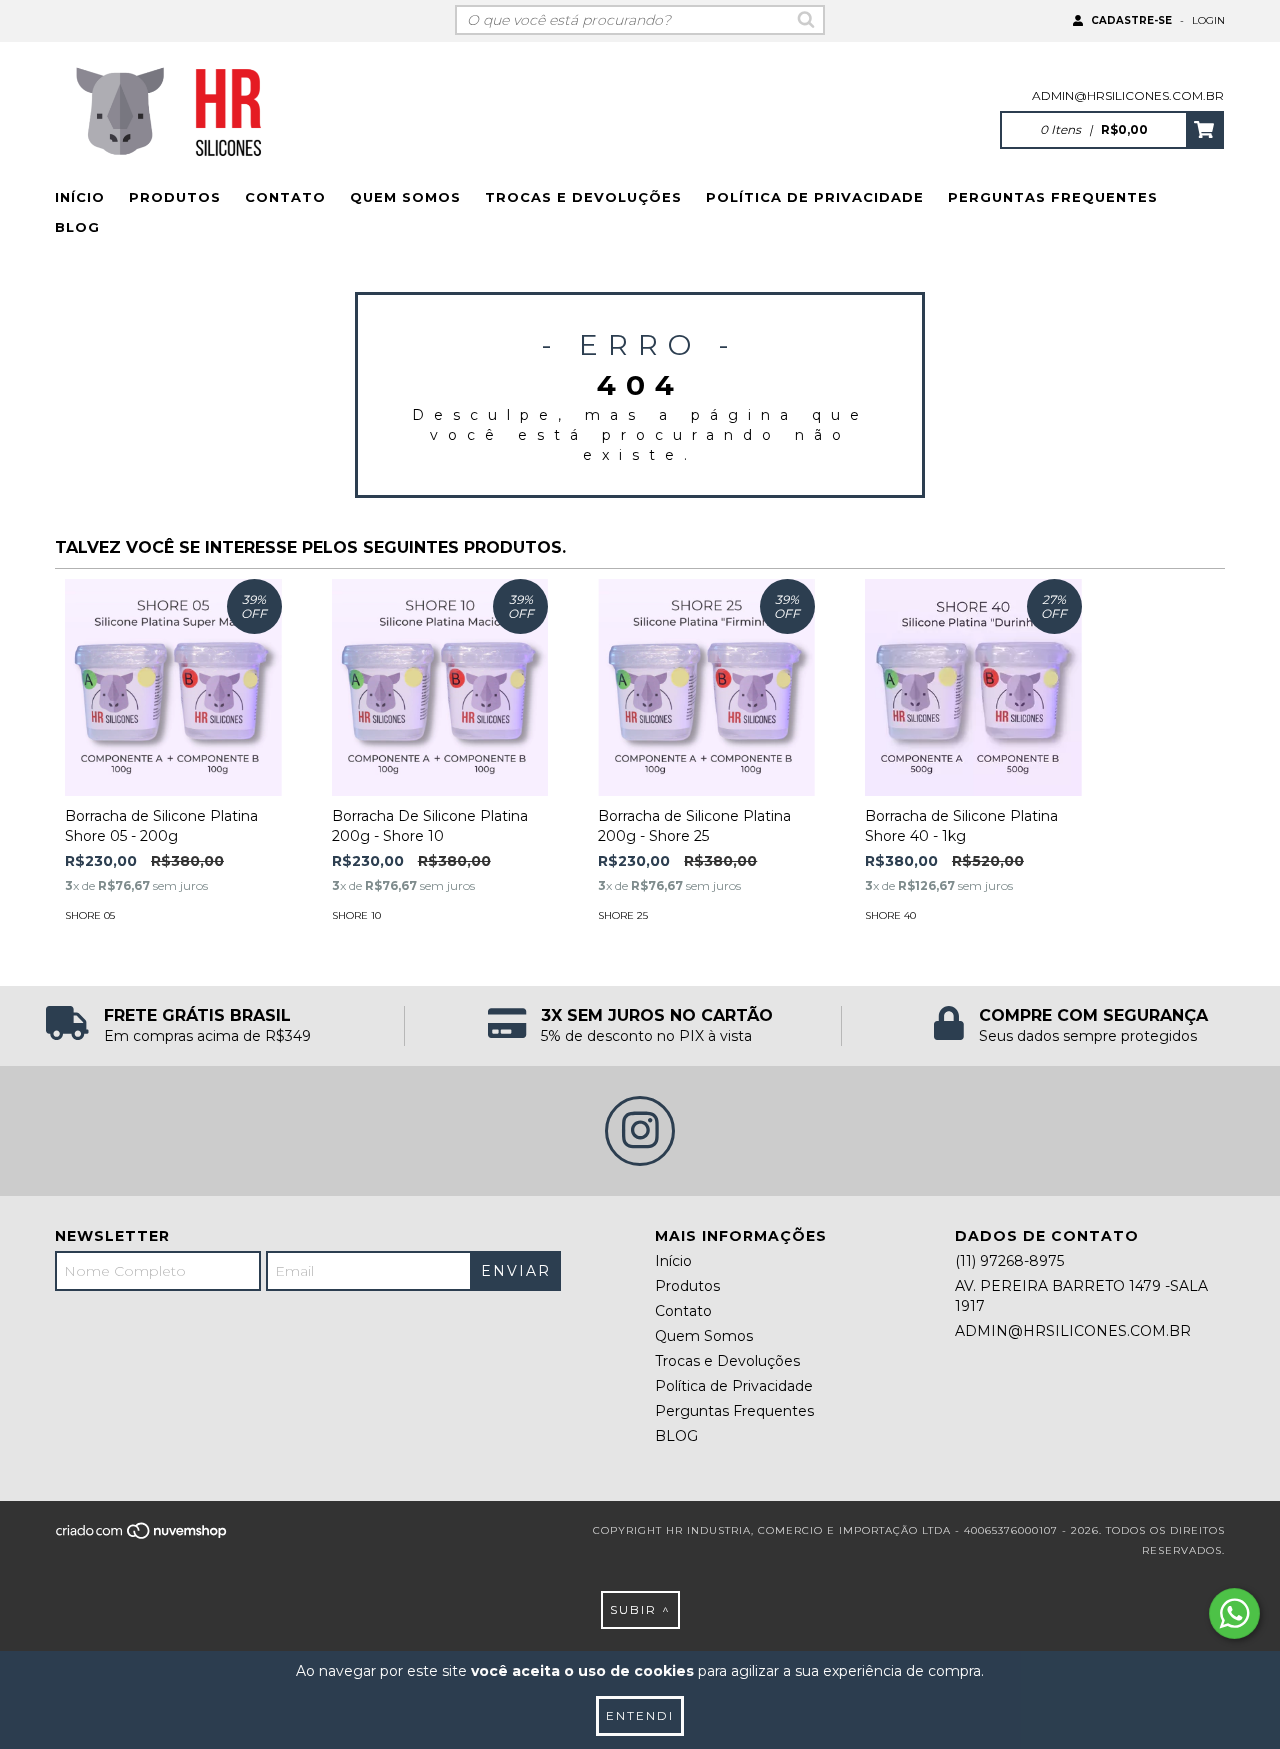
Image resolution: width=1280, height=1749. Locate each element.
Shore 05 (90, 915)
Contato (285, 197)
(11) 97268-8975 (1009, 1261)
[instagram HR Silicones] (640, 1131)
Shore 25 (623, 915)
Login (1208, 20)
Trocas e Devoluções (583, 197)
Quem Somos (405, 197)
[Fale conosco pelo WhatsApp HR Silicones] (1234, 1613)
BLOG (77, 227)
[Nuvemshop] (142, 1536)
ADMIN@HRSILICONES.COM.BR (1128, 95)
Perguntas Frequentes (1053, 197)
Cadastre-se (1131, 20)
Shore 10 (356, 915)
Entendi (640, 1715)
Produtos (175, 197)
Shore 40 (890, 915)
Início (80, 197)
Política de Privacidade (815, 197)
